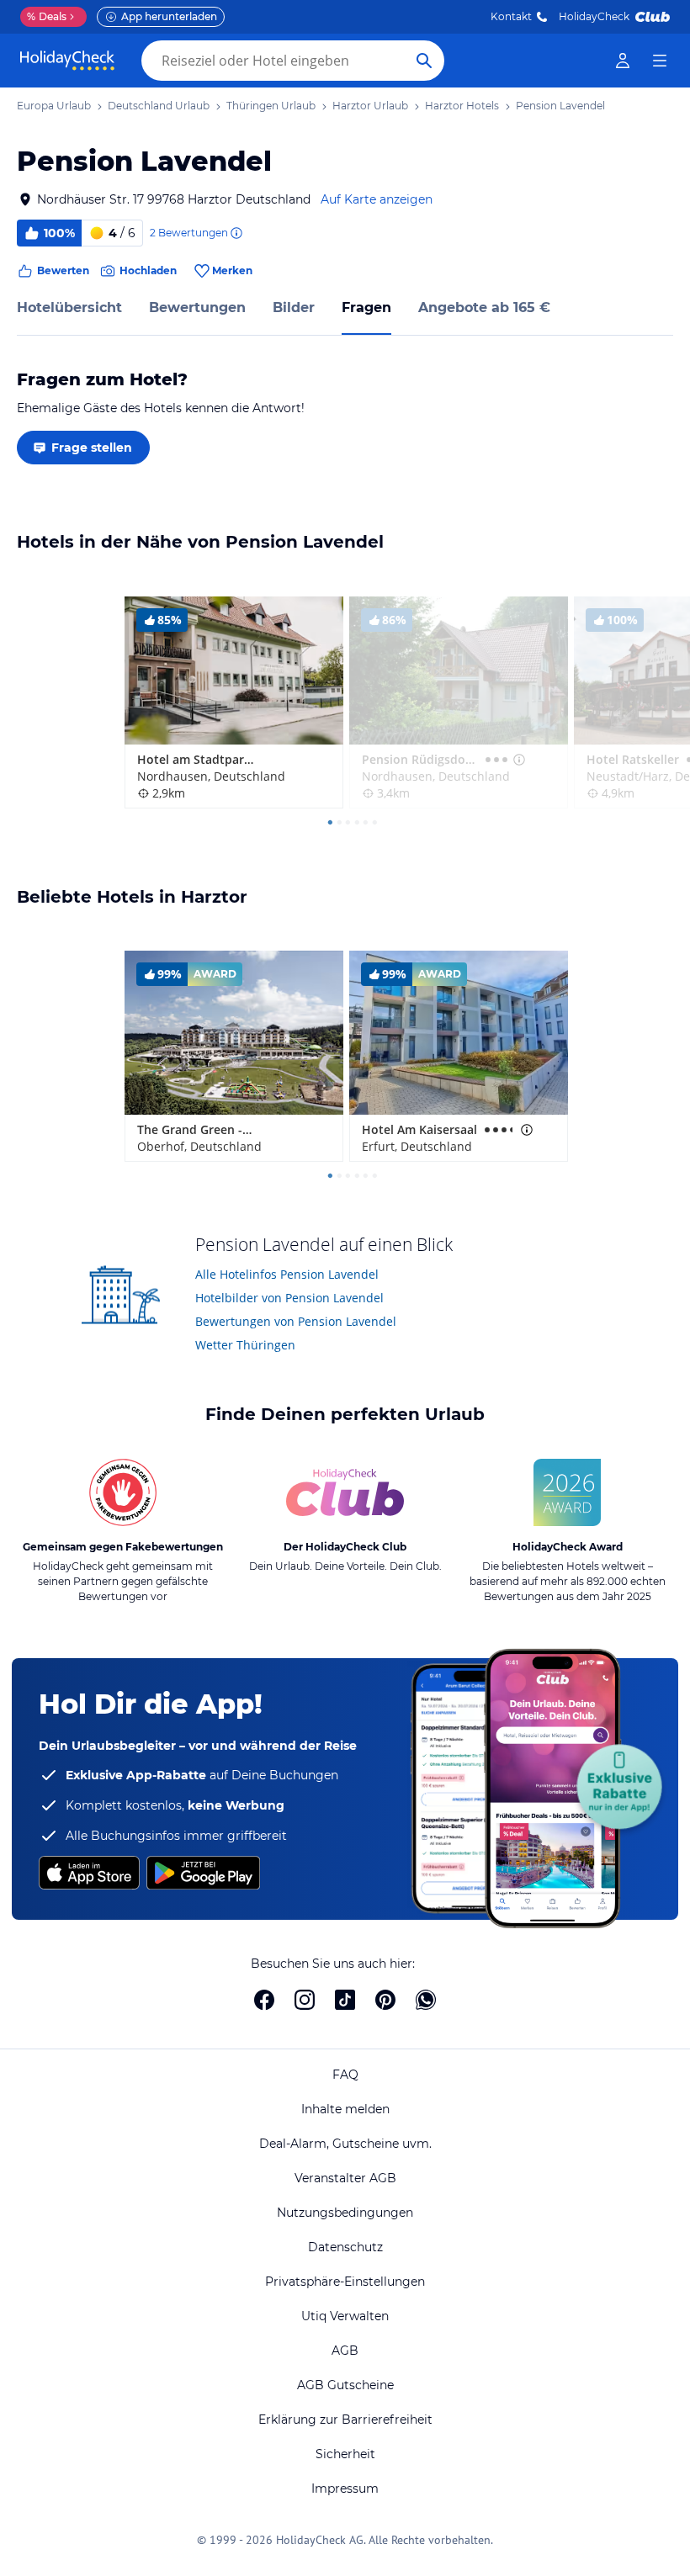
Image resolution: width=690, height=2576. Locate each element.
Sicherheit (345, 2454)
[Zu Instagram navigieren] (305, 2000)
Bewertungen (197, 307)
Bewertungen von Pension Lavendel (296, 1321)
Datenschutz (345, 2247)
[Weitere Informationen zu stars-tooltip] (517, 760)
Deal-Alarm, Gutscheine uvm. (345, 2144)
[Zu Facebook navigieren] (264, 2000)
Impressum (345, 2489)
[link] (623, 61)
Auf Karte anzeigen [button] (377, 199)
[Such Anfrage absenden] (424, 61)
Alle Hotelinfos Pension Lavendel (287, 1274)
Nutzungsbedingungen (345, 2213)
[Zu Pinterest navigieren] (385, 2000)
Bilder (294, 307)
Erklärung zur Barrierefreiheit (345, 2420)
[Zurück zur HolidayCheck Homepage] (67, 61)
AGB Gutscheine (345, 2385)
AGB (345, 2351)
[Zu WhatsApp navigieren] (426, 2000)
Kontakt (511, 16)
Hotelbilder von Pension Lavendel (289, 1298)
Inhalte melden (345, 2109)
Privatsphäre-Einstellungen (345, 2282)
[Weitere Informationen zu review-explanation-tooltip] (236, 233)
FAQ (345, 2075)
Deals (47, 16)
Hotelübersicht (69, 307)
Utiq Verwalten (345, 2316)
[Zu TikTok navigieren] (345, 2000)
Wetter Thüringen (245, 1345)
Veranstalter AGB (345, 2178)
